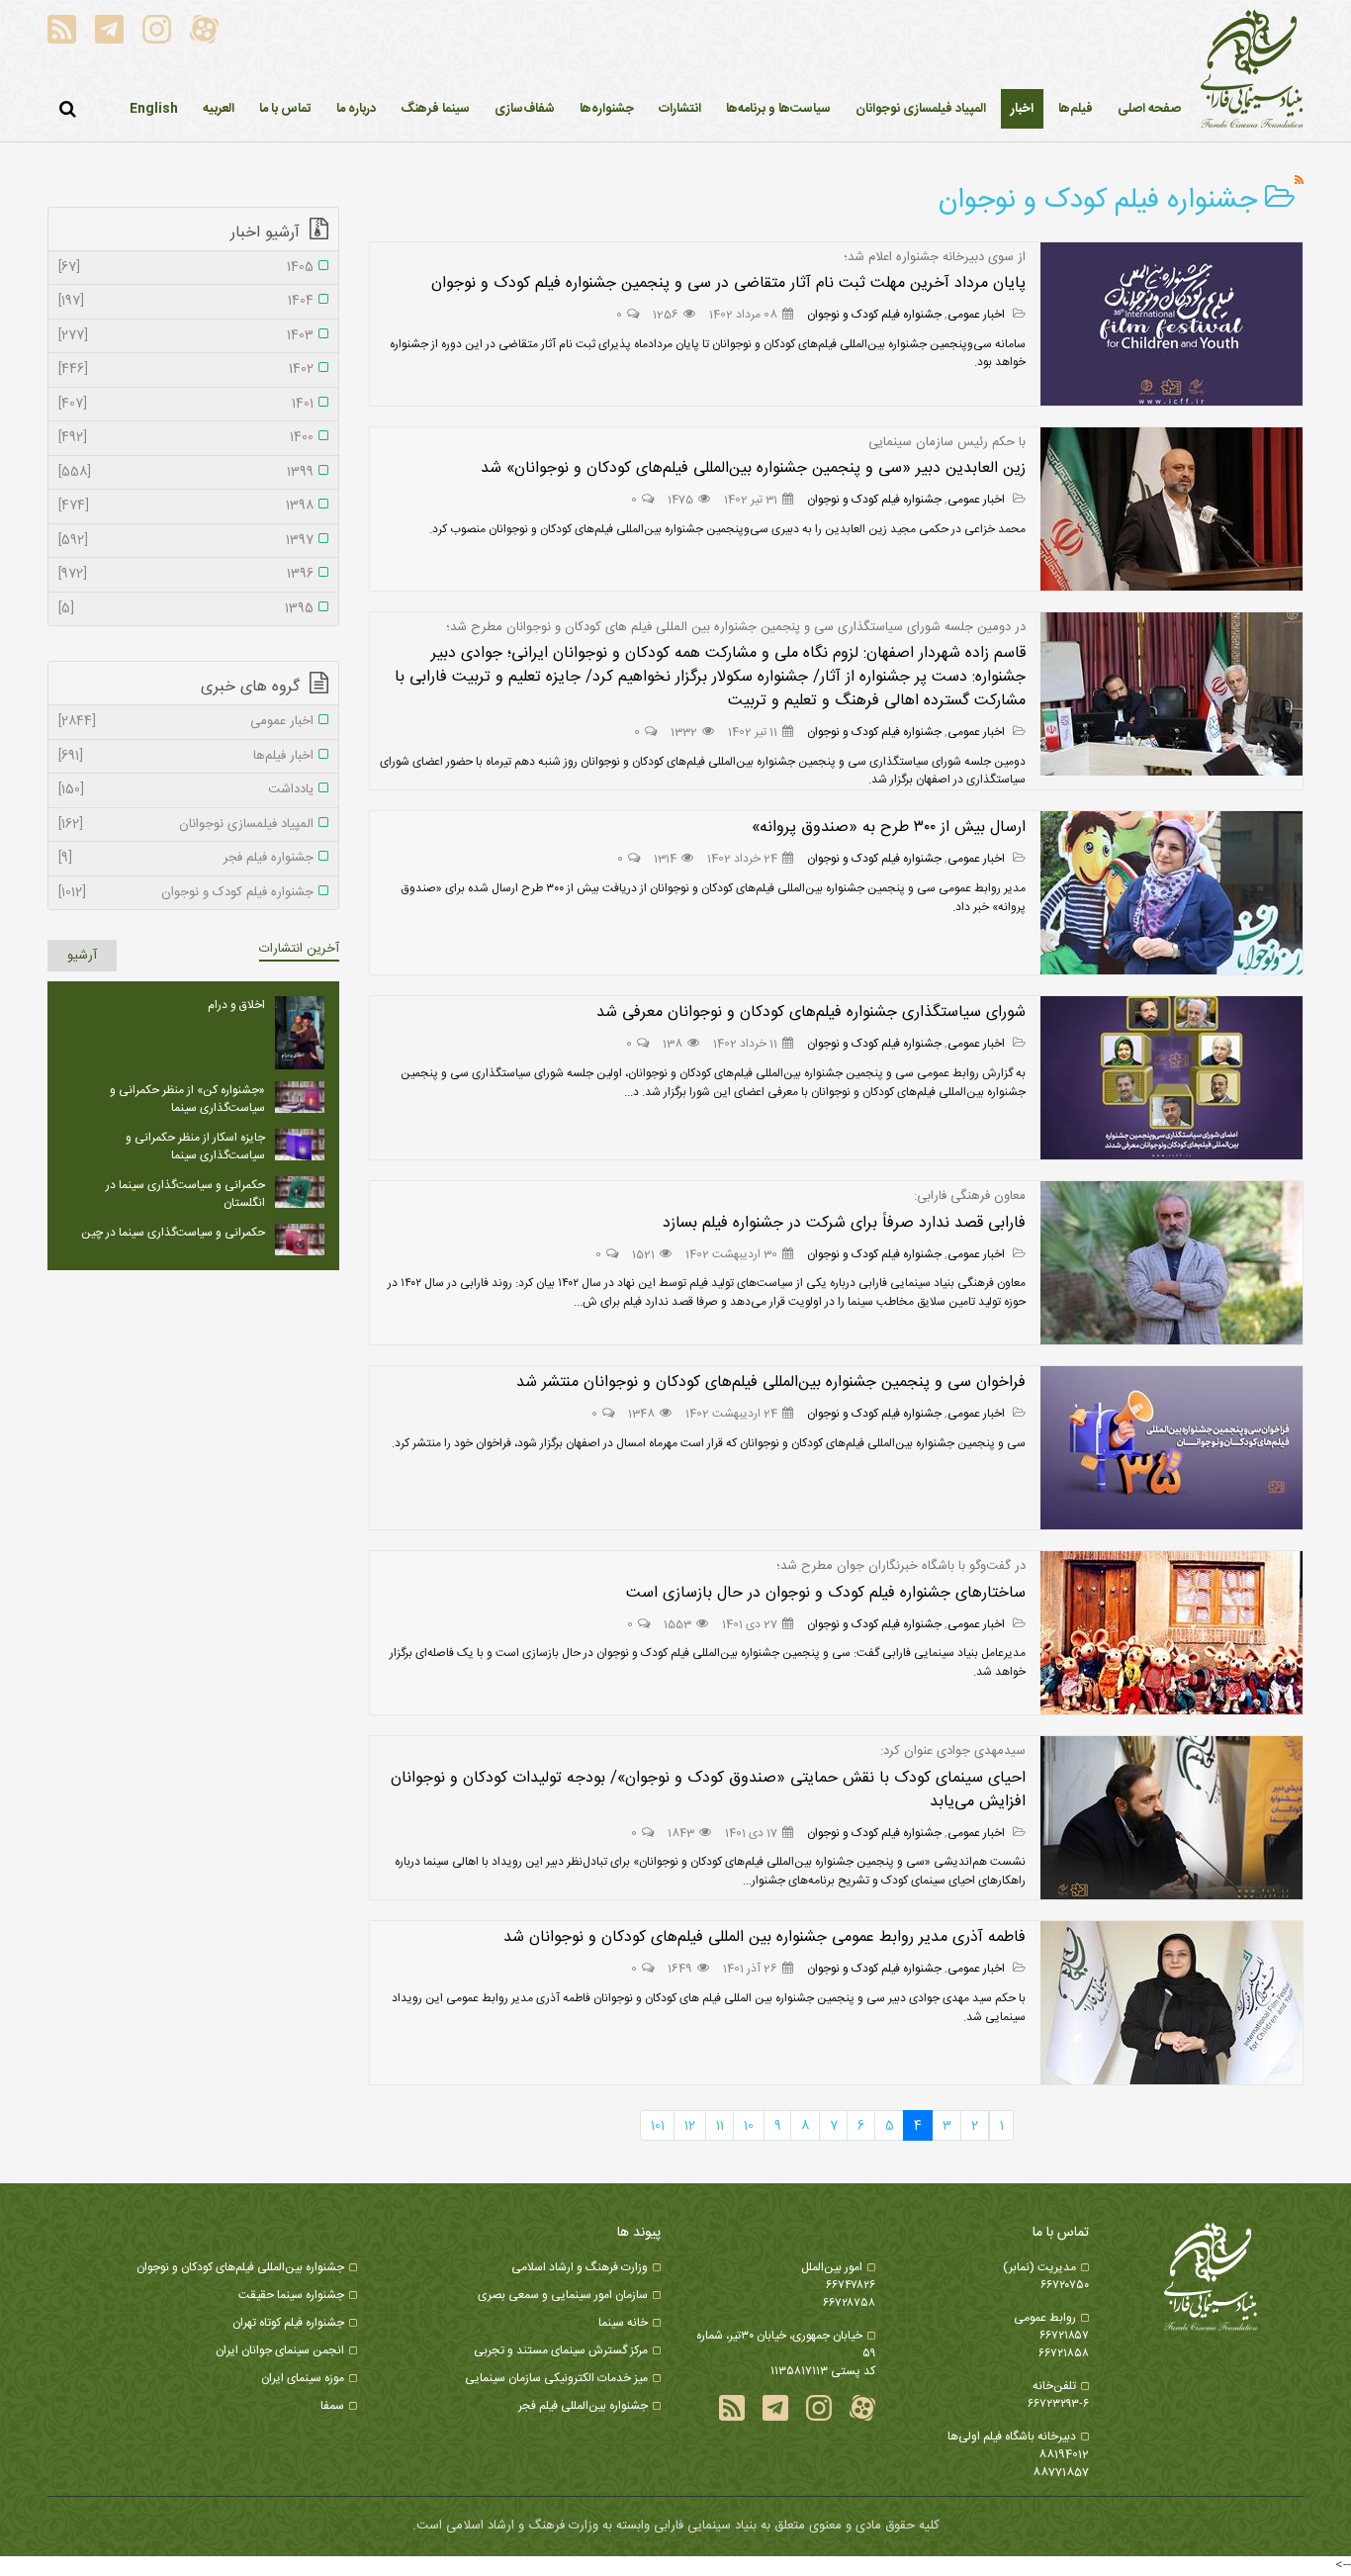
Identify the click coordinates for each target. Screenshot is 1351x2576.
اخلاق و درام (236, 1005)
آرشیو (82, 956)
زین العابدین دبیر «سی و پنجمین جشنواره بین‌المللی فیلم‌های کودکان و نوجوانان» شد (753, 468)
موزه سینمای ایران (303, 2378)
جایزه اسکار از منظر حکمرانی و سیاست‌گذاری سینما (195, 1147)
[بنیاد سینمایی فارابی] (1252, 70)
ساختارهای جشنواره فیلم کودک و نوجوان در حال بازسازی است (826, 1593)
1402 (186, 370)
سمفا (332, 2406)
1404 (186, 302)
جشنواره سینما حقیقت (291, 2295)
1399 (186, 473)
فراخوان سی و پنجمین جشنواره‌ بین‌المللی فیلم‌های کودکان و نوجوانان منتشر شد (771, 1382)
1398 (186, 506)
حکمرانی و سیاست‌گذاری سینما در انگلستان (185, 1194)
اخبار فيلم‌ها (186, 757)
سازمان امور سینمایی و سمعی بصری (563, 2295)
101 (658, 2126)
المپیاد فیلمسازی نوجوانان (186, 825)
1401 (186, 405)
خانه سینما (623, 2323)
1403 (186, 336)
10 (749, 2126)
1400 (186, 438)
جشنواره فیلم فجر (186, 859)
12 (690, 2126)
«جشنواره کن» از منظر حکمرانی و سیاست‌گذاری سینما (187, 1099)
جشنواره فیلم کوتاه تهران (288, 2323)
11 (720, 2126)
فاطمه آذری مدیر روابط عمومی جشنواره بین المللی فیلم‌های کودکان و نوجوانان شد (765, 1937)
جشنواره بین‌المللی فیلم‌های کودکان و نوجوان (240, 2267)
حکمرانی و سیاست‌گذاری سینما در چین (173, 1233)
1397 (186, 541)
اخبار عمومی (978, 315)
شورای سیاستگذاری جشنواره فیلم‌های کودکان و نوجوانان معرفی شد (809, 1012)
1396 (186, 575)
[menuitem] (1022, 109)
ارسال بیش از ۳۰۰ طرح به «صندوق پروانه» (889, 828)
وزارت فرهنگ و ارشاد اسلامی (580, 2267)
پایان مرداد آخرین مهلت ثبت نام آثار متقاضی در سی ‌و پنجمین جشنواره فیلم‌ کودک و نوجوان (728, 283)
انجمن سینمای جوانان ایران (280, 2350)
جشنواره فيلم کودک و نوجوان (874, 315)
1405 (186, 268)
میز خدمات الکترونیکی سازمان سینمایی (556, 2378)
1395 (186, 609)
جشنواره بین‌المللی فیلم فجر (583, 2406)
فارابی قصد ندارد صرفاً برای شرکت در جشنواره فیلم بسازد (844, 1223)
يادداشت (186, 790)
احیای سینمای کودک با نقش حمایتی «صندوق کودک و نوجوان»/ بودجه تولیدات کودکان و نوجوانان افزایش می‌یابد (708, 1790)
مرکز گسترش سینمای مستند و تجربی (561, 2350)
